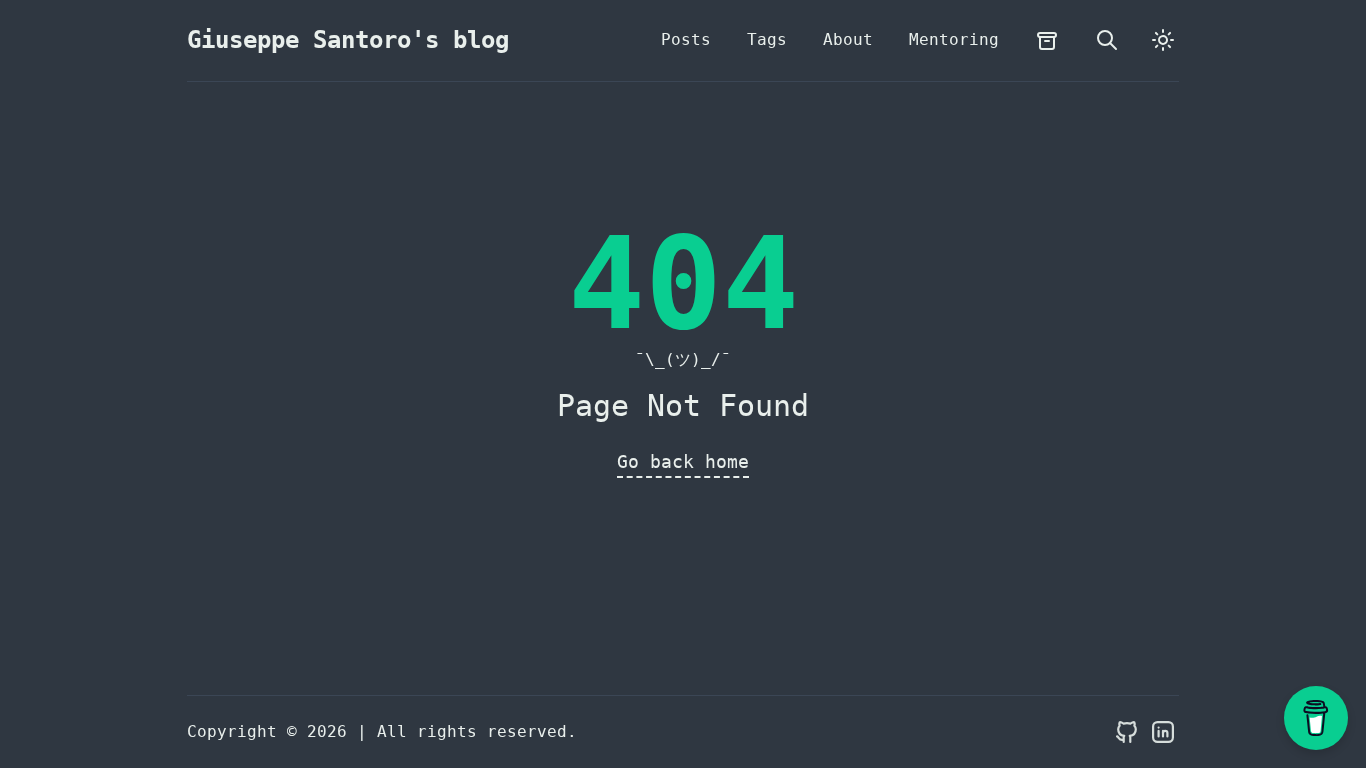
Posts (686, 39)
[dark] (1163, 40)
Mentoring (954, 39)
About (848, 39)
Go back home (683, 461)
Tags (767, 39)
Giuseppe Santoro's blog (348, 40)
